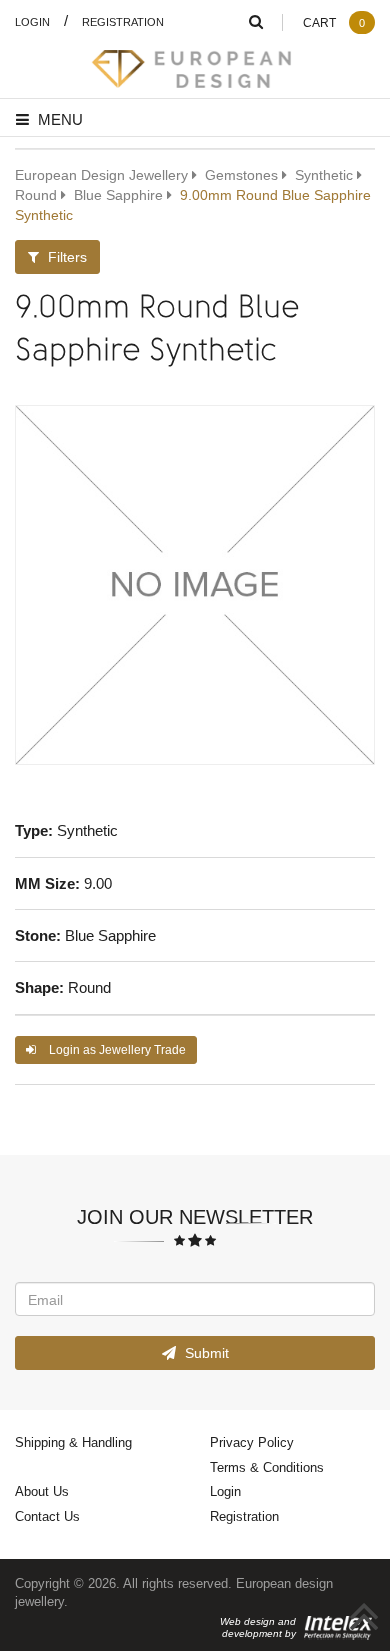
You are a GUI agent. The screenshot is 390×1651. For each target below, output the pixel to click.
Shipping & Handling (73, 1442)
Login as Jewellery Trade (116, 1049)
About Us (42, 1491)
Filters (65, 256)
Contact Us (47, 1516)
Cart (334, 22)
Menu (58, 119)
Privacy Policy (252, 1442)
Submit (205, 1352)
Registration (123, 21)
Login (32, 21)
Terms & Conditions (267, 1467)
